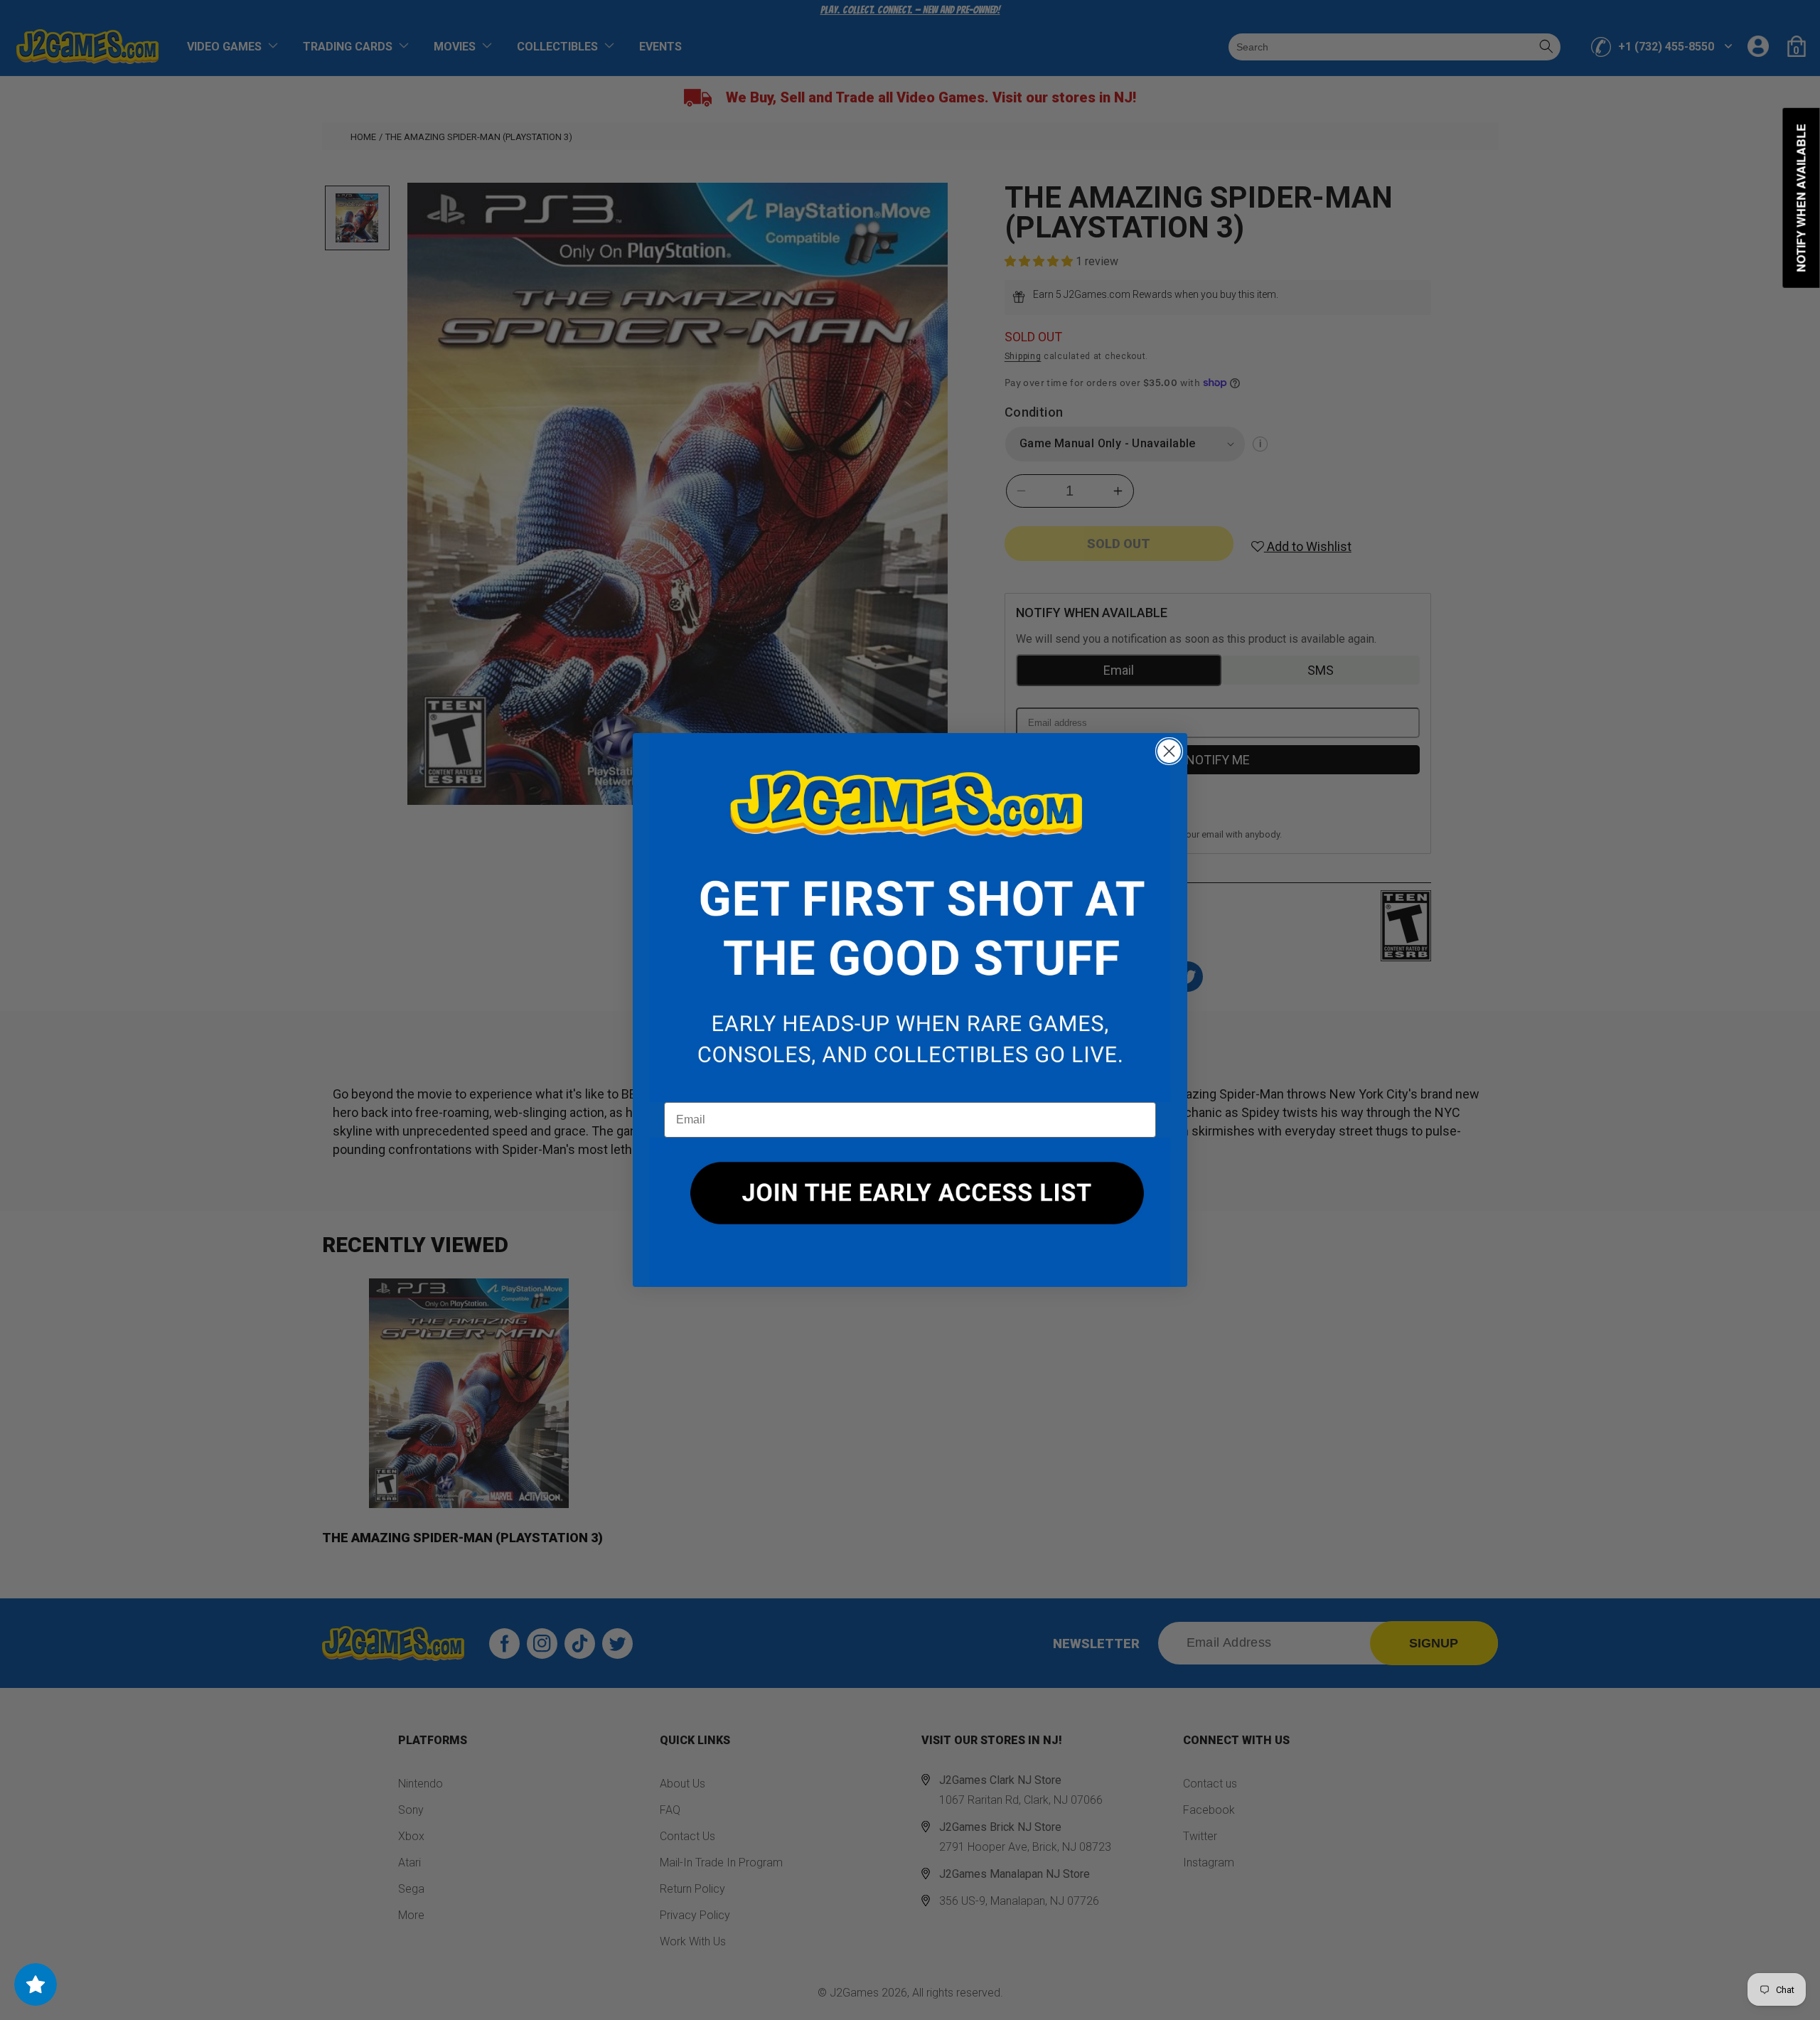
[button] (910, 918)
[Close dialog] (1169, 751)
